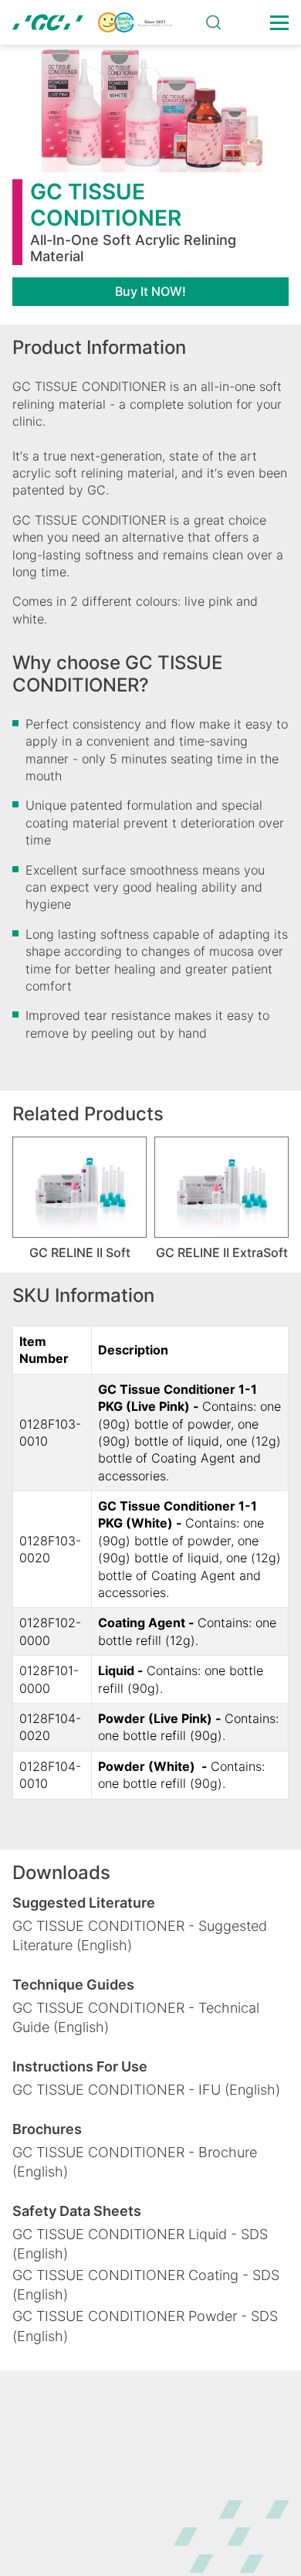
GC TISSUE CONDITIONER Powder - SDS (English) (145, 2326)
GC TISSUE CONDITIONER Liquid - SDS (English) (140, 2244)
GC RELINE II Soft (80, 1252)
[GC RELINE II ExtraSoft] (222, 1187)
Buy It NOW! (150, 291)
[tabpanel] (79, 1198)
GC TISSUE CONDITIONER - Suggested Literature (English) (140, 1935)
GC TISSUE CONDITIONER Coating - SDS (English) (146, 2285)
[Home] (93, 22)
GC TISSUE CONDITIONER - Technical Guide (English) (136, 2017)
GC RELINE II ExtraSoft (222, 1252)
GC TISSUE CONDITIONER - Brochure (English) (135, 2162)
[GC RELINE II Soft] (79, 1187)
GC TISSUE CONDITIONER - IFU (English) (146, 2090)
